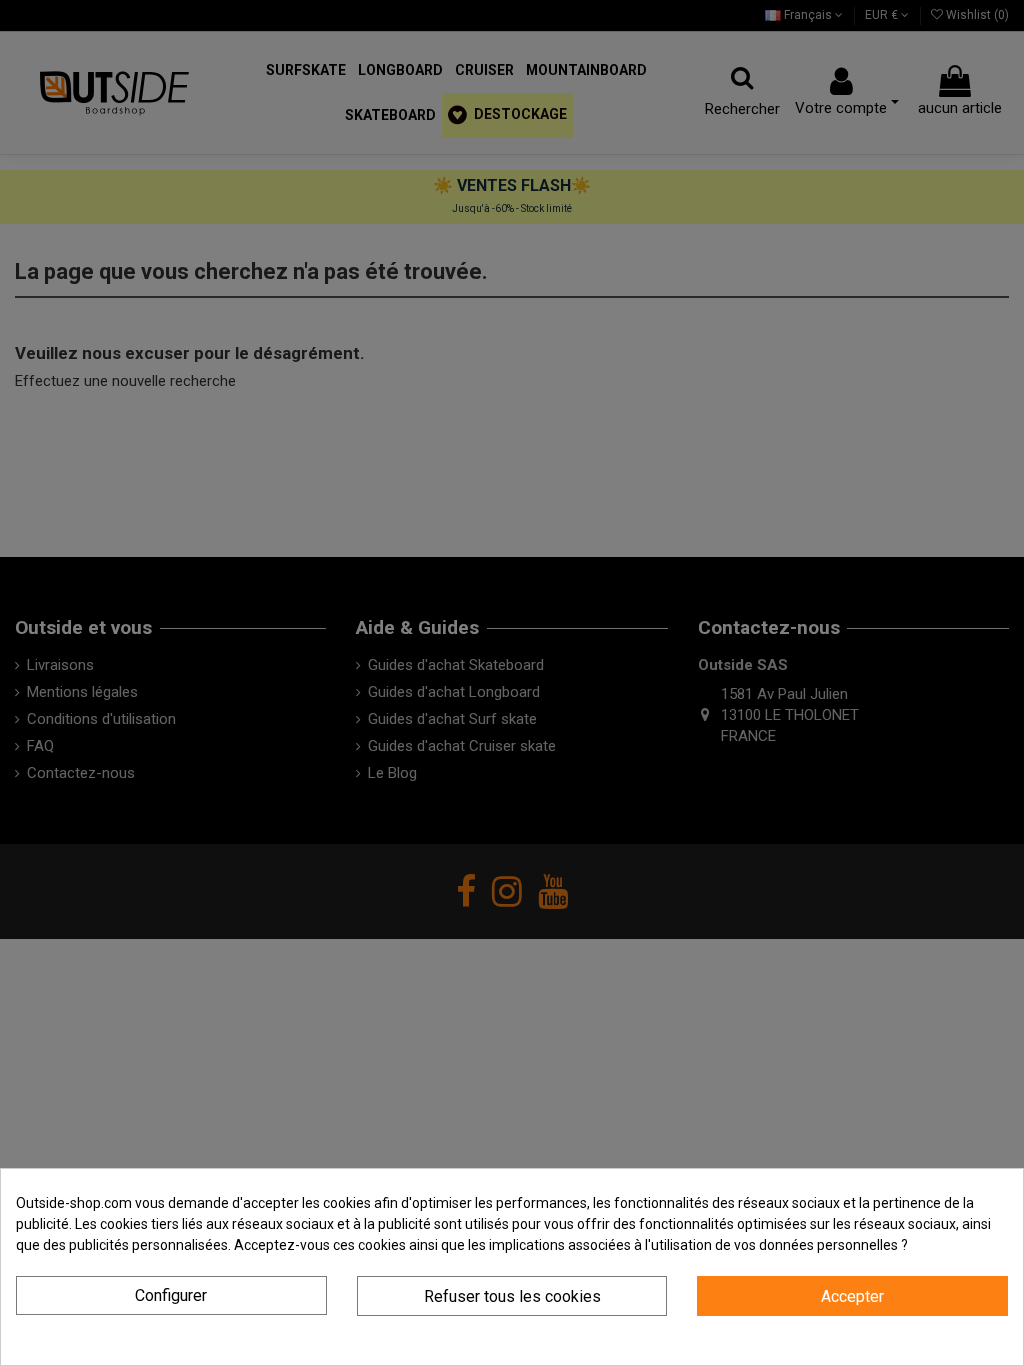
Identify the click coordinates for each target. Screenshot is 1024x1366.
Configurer (171, 1295)
